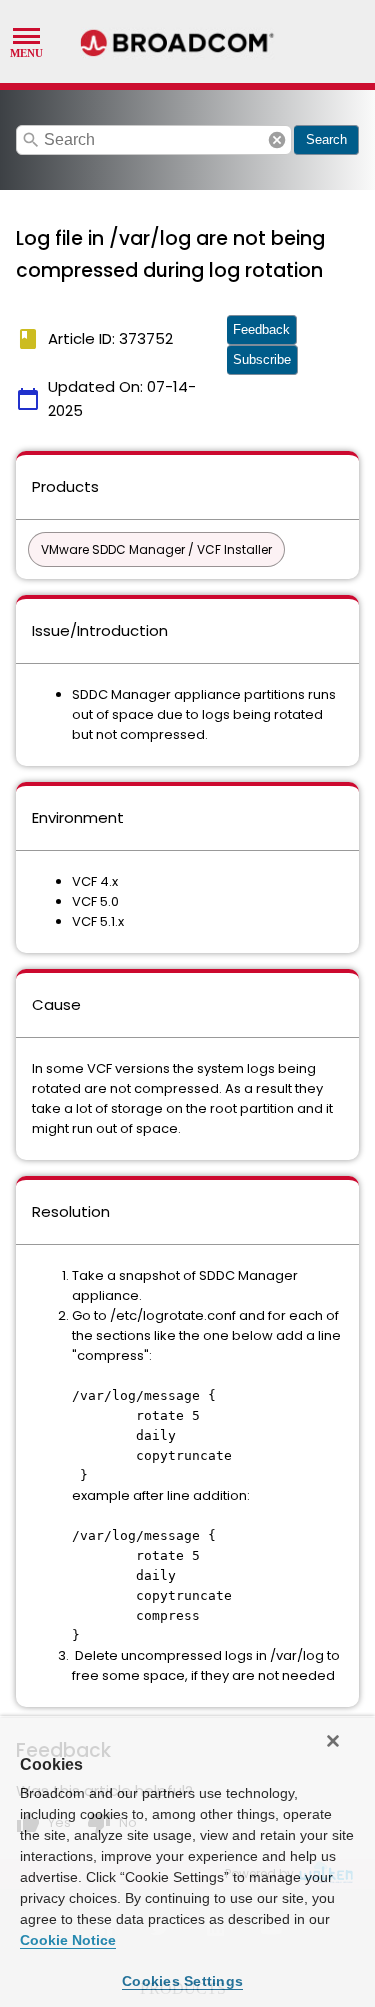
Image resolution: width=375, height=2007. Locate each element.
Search (326, 139)
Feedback (261, 329)
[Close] (333, 1741)
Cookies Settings (182, 1981)
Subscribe (262, 359)
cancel (277, 140)
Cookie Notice (68, 1940)
